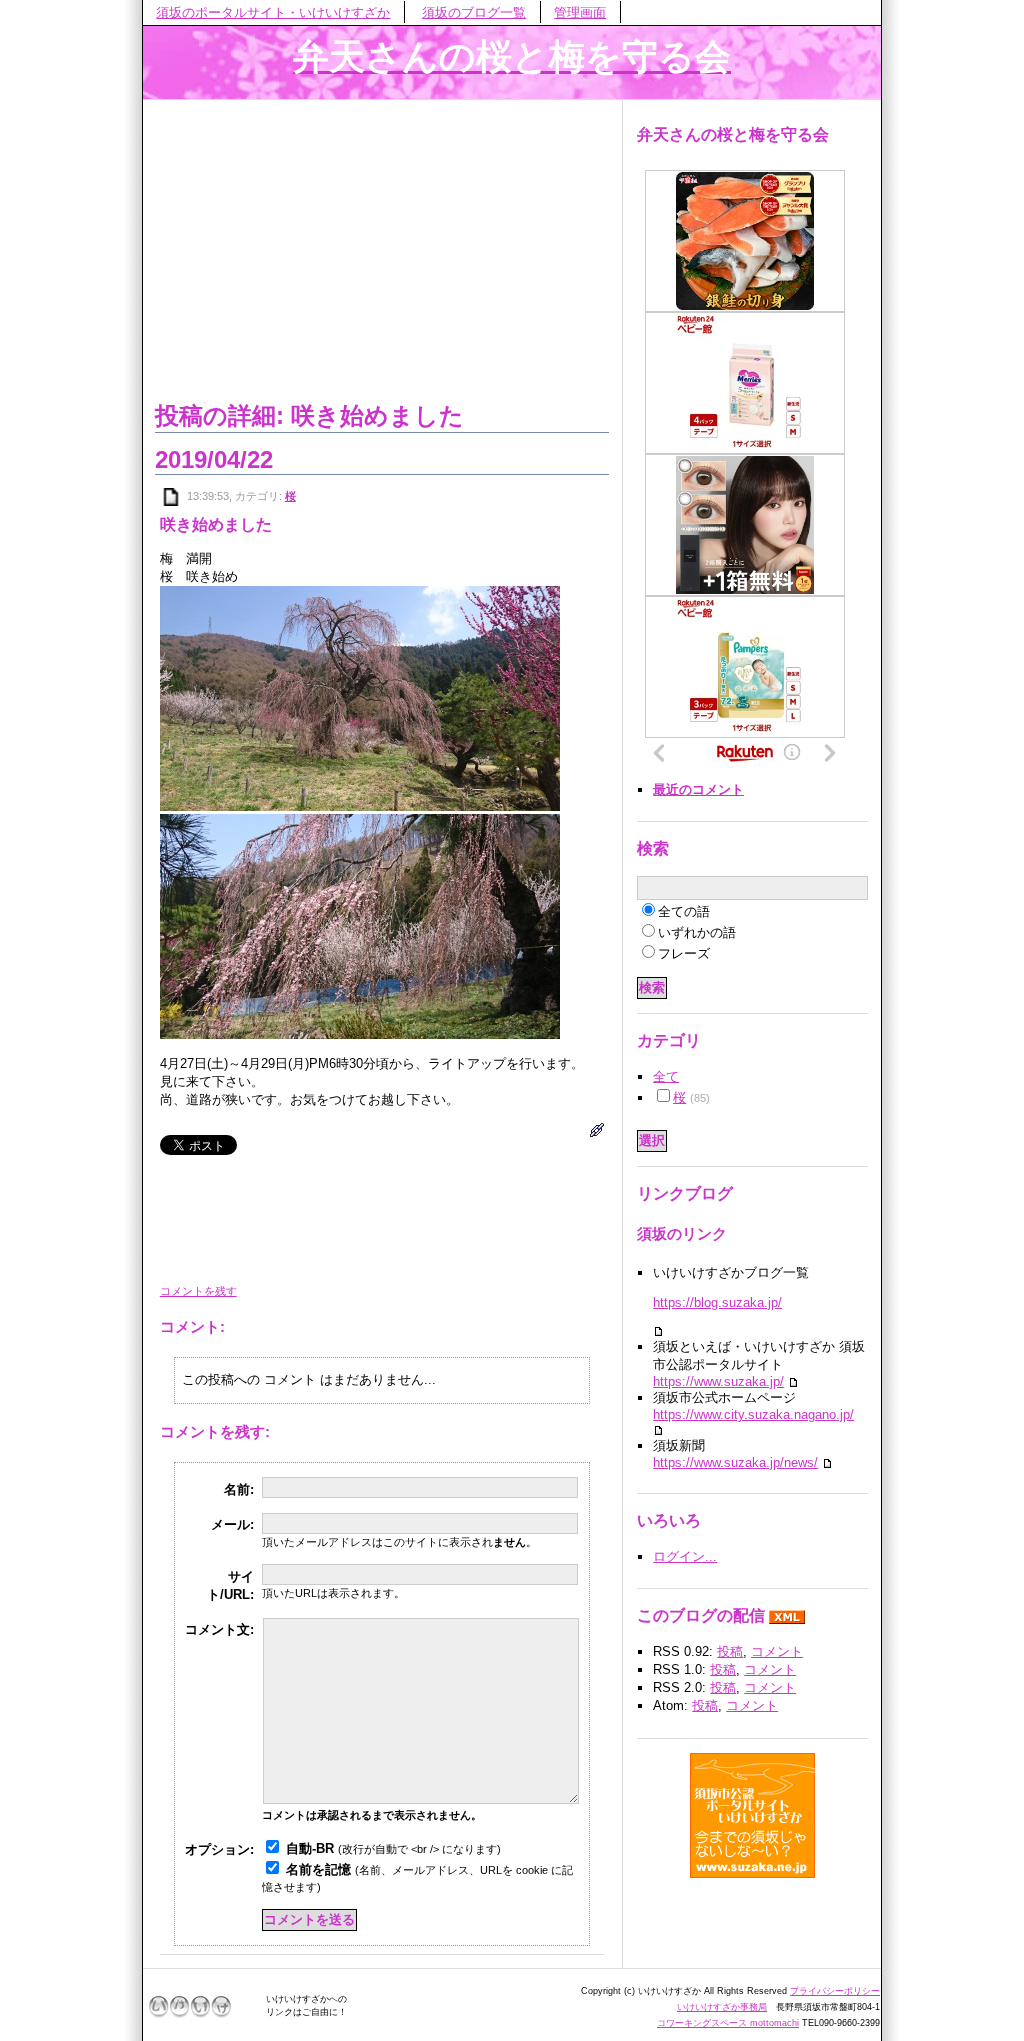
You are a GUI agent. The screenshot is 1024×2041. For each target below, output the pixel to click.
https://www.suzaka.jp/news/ (735, 1462)
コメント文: (219, 1629)
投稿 (730, 1651)
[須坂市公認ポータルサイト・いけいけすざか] (752, 1814)
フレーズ (684, 953)
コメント (777, 1651)
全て (666, 1076)
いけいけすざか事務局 (722, 2007)
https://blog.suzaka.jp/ (717, 1302)
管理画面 (580, 12)
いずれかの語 (697, 932)
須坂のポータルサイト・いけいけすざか (273, 12)
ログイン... (685, 1556)
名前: (239, 1489)
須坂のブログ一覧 (474, 12)
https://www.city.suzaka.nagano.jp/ (753, 1414)
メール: (232, 1524)
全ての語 (684, 911)
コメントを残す (198, 1291)
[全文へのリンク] (172, 496)
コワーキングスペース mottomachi (728, 2023)
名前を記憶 (318, 1869)
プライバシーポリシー (835, 1991)
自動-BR (310, 1848)
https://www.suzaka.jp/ (718, 1381)
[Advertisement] (382, 247)
